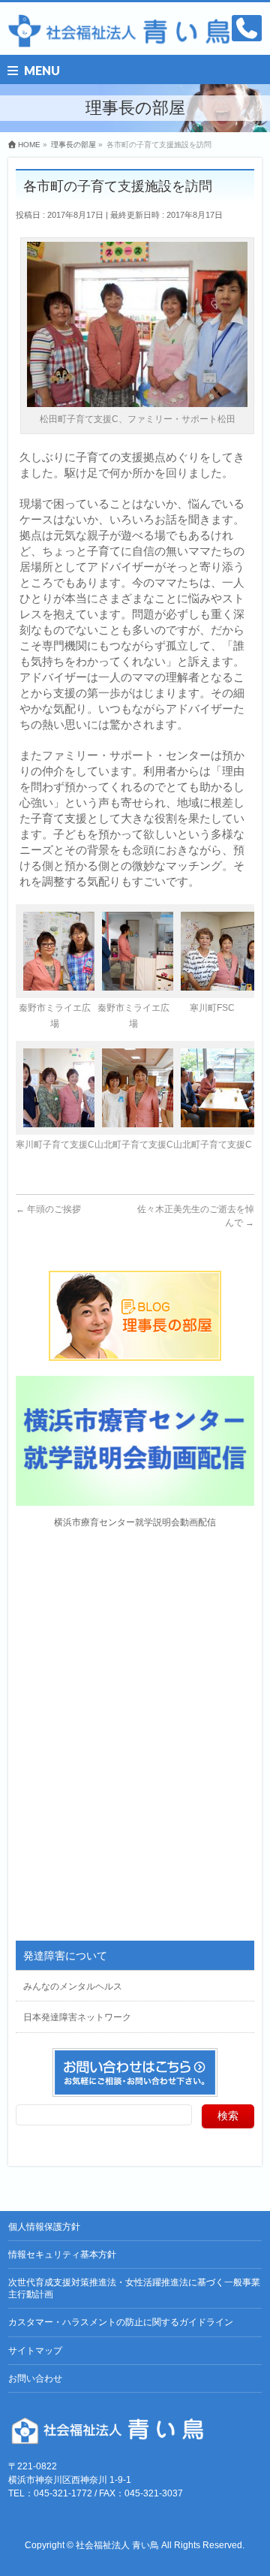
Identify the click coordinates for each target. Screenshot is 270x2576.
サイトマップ (35, 2351)
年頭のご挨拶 (48, 1209)
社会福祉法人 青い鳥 (117, 2545)
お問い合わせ (35, 2378)
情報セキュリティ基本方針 (62, 2255)
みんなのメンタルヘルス (73, 1986)
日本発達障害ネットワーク (77, 2017)
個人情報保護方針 (44, 2227)
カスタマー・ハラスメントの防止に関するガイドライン (121, 2322)
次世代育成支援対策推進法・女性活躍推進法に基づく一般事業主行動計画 (134, 2288)
